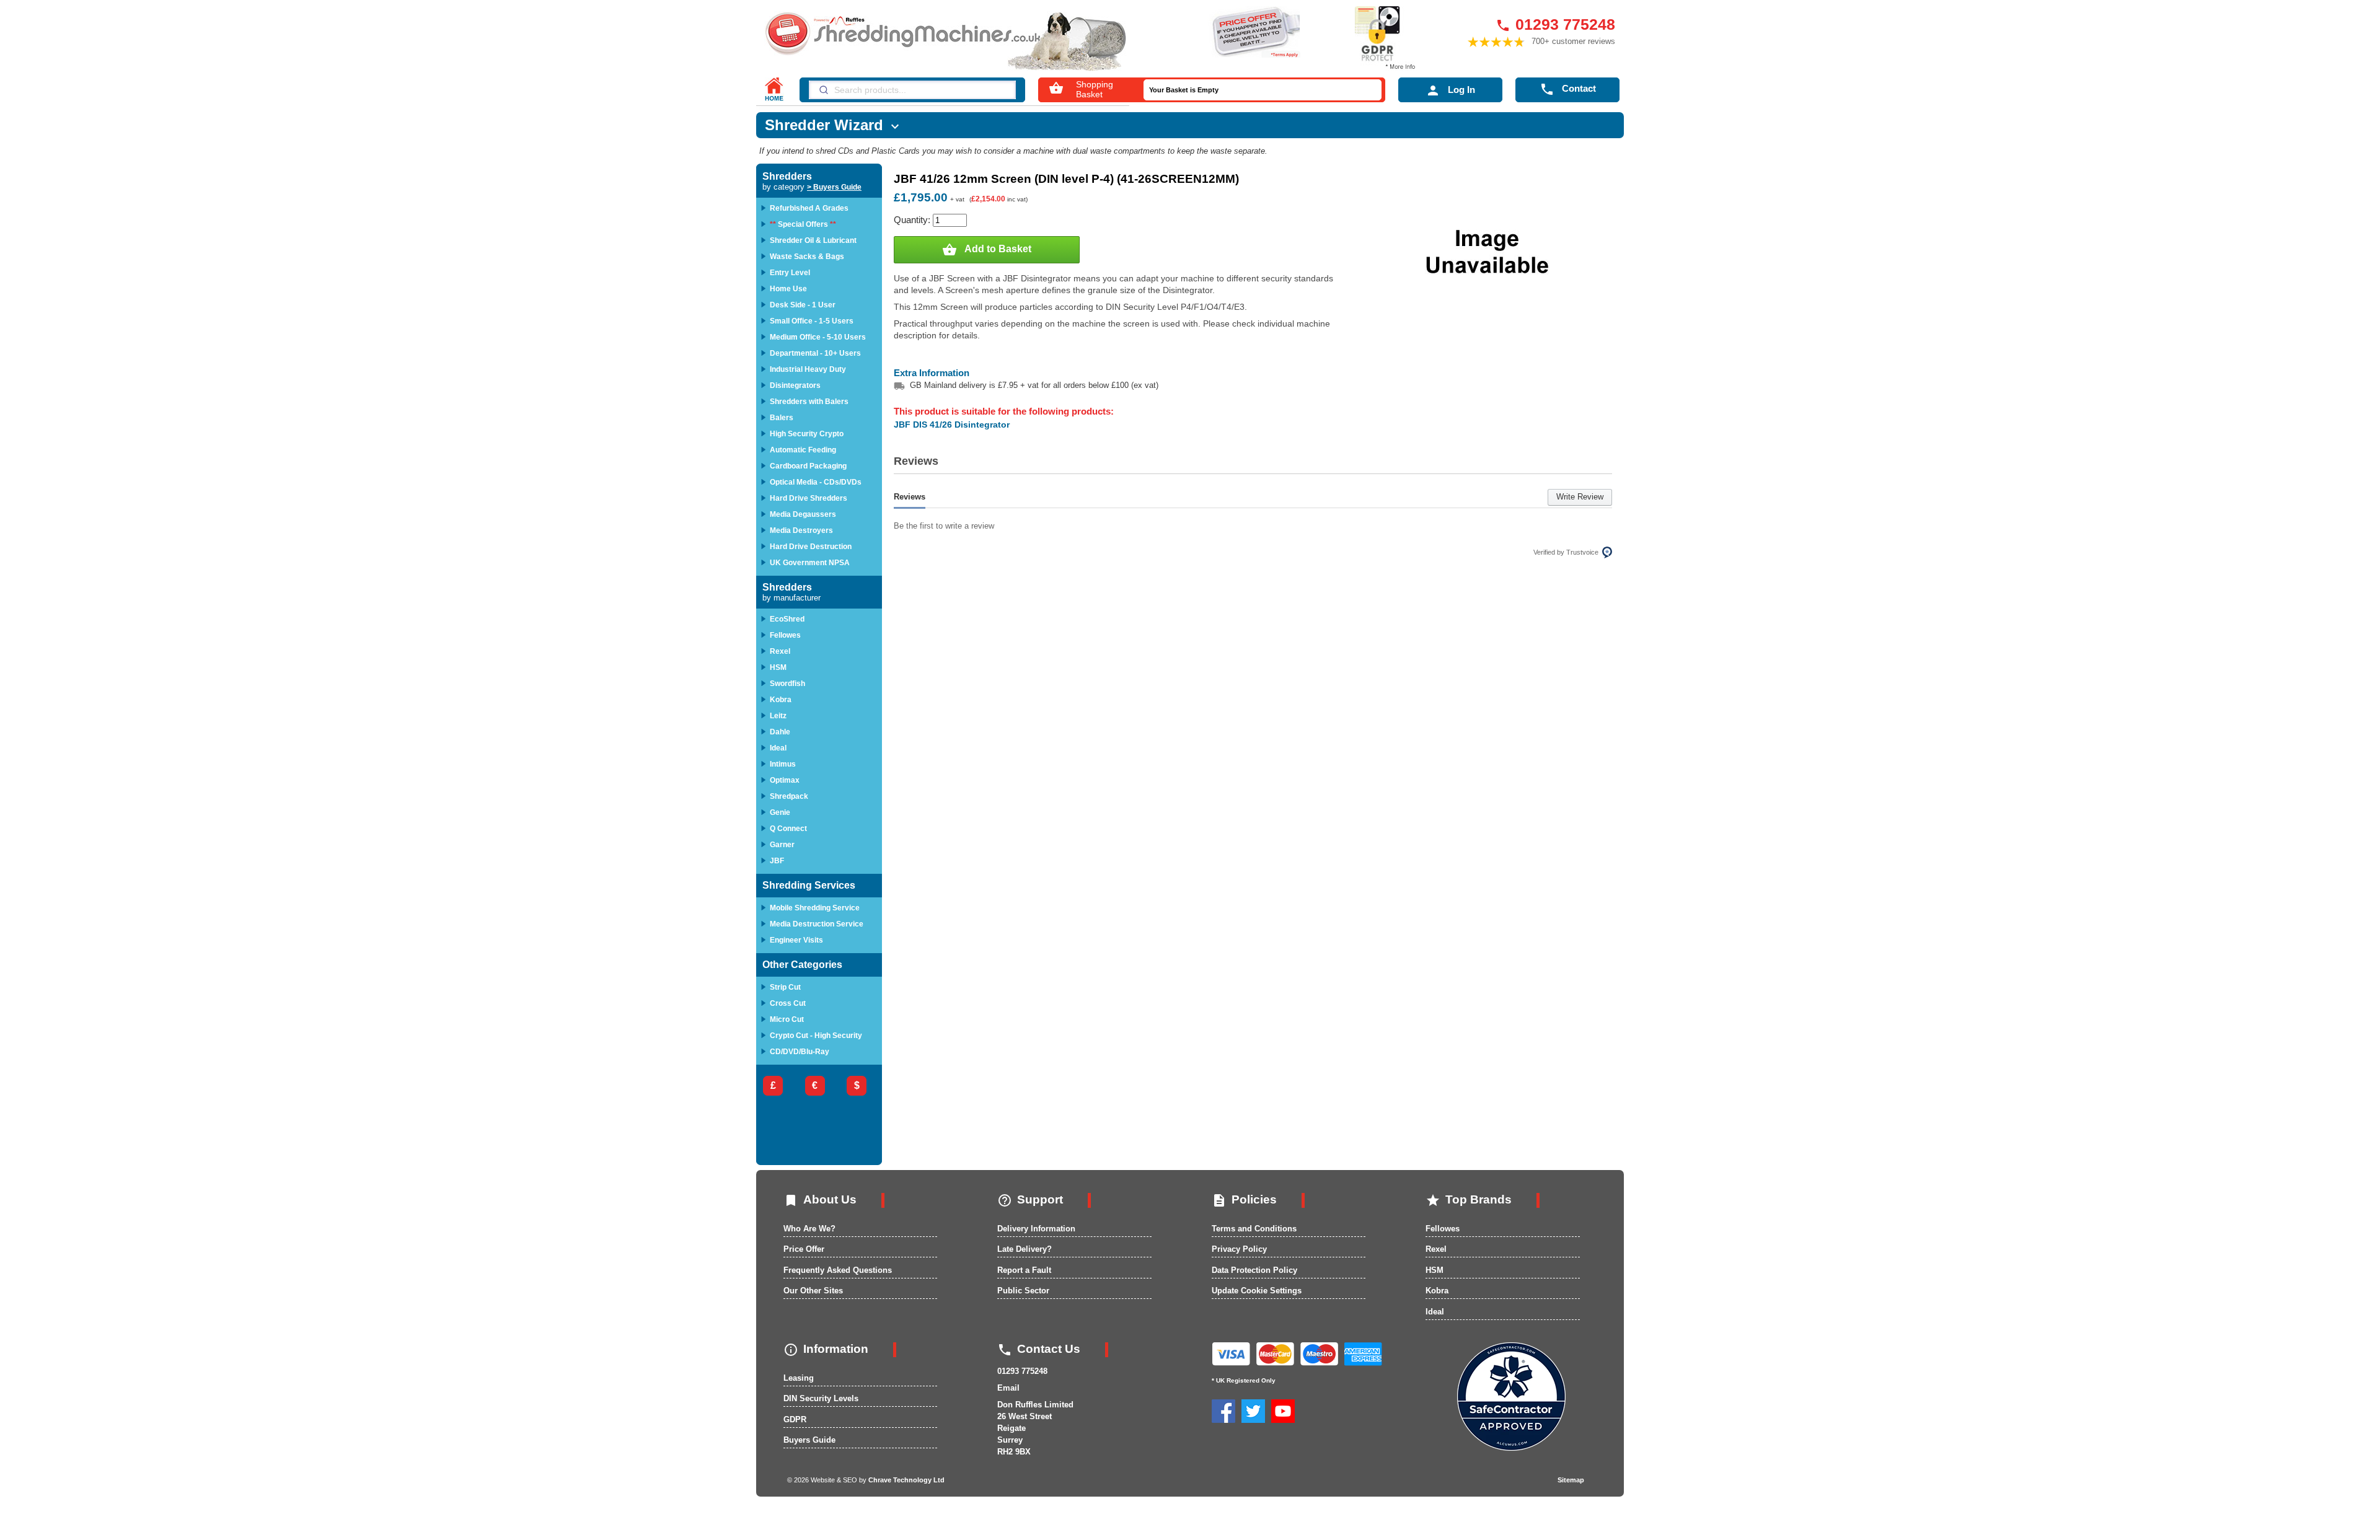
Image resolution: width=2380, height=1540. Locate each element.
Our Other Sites (813, 1291)
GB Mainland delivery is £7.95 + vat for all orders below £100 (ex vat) (1034, 385)
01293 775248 (1555, 24)
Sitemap (1571, 1480)
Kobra (1437, 1291)
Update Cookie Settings (1257, 1291)
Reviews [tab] (910, 497)
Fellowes (1443, 1229)
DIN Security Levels (821, 1398)
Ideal (1435, 1312)
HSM (1435, 1270)
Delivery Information (1036, 1229)
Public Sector (1023, 1291)
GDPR (795, 1419)
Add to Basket (987, 250)
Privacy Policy (1239, 1249)
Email (1008, 1388)
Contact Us (1039, 1349)
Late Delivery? (1025, 1249)
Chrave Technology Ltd (906, 1480)
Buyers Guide (809, 1440)
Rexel (1436, 1249)
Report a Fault (1024, 1270)
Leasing (799, 1378)
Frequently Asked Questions (838, 1270)
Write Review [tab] (1580, 497)
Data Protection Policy (1254, 1270)
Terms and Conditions (1254, 1229)
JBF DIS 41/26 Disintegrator (952, 425)
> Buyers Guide (834, 187)
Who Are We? (809, 1229)
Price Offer (804, 1249)
